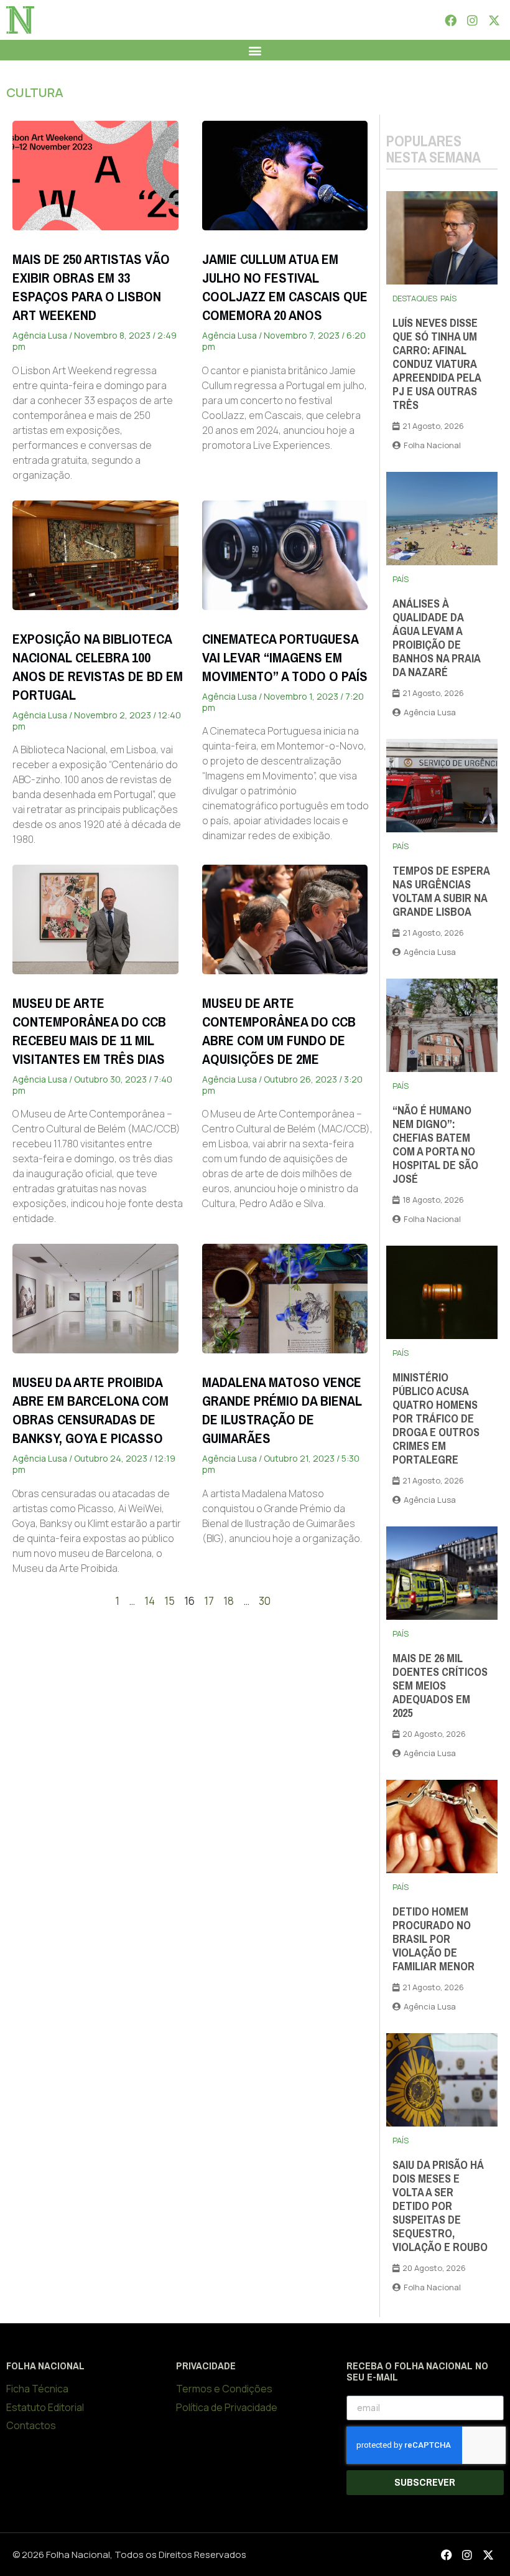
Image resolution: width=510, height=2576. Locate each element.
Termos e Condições (224, 2389)
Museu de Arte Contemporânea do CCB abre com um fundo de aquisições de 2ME (279, 1031)
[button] (255, 50)
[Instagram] (472, 20)
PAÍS (448, 298)
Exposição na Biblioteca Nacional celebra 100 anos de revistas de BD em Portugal (98, 667)
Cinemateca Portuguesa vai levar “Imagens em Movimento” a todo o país (285, 658)
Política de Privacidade (227, 2407)
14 (150, 1601)
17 (209, 1601)
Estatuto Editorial (45, 2407)
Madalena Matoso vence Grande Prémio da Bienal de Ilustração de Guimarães (282, 1410)
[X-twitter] (494, 20)
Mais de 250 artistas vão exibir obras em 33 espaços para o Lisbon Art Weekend (91, 287)
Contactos (31, 2425)
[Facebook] (450, 20)
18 (229, 1601)
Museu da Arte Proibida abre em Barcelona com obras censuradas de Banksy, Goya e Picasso (90, 1410)
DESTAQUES (415, 298)
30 (265, 1601)
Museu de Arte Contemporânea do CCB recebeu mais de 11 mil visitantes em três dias (89, 1031)
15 (169, 1601)
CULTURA (35, 92)
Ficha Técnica (37, 2389)
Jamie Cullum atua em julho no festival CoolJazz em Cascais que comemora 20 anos (285, 287)
